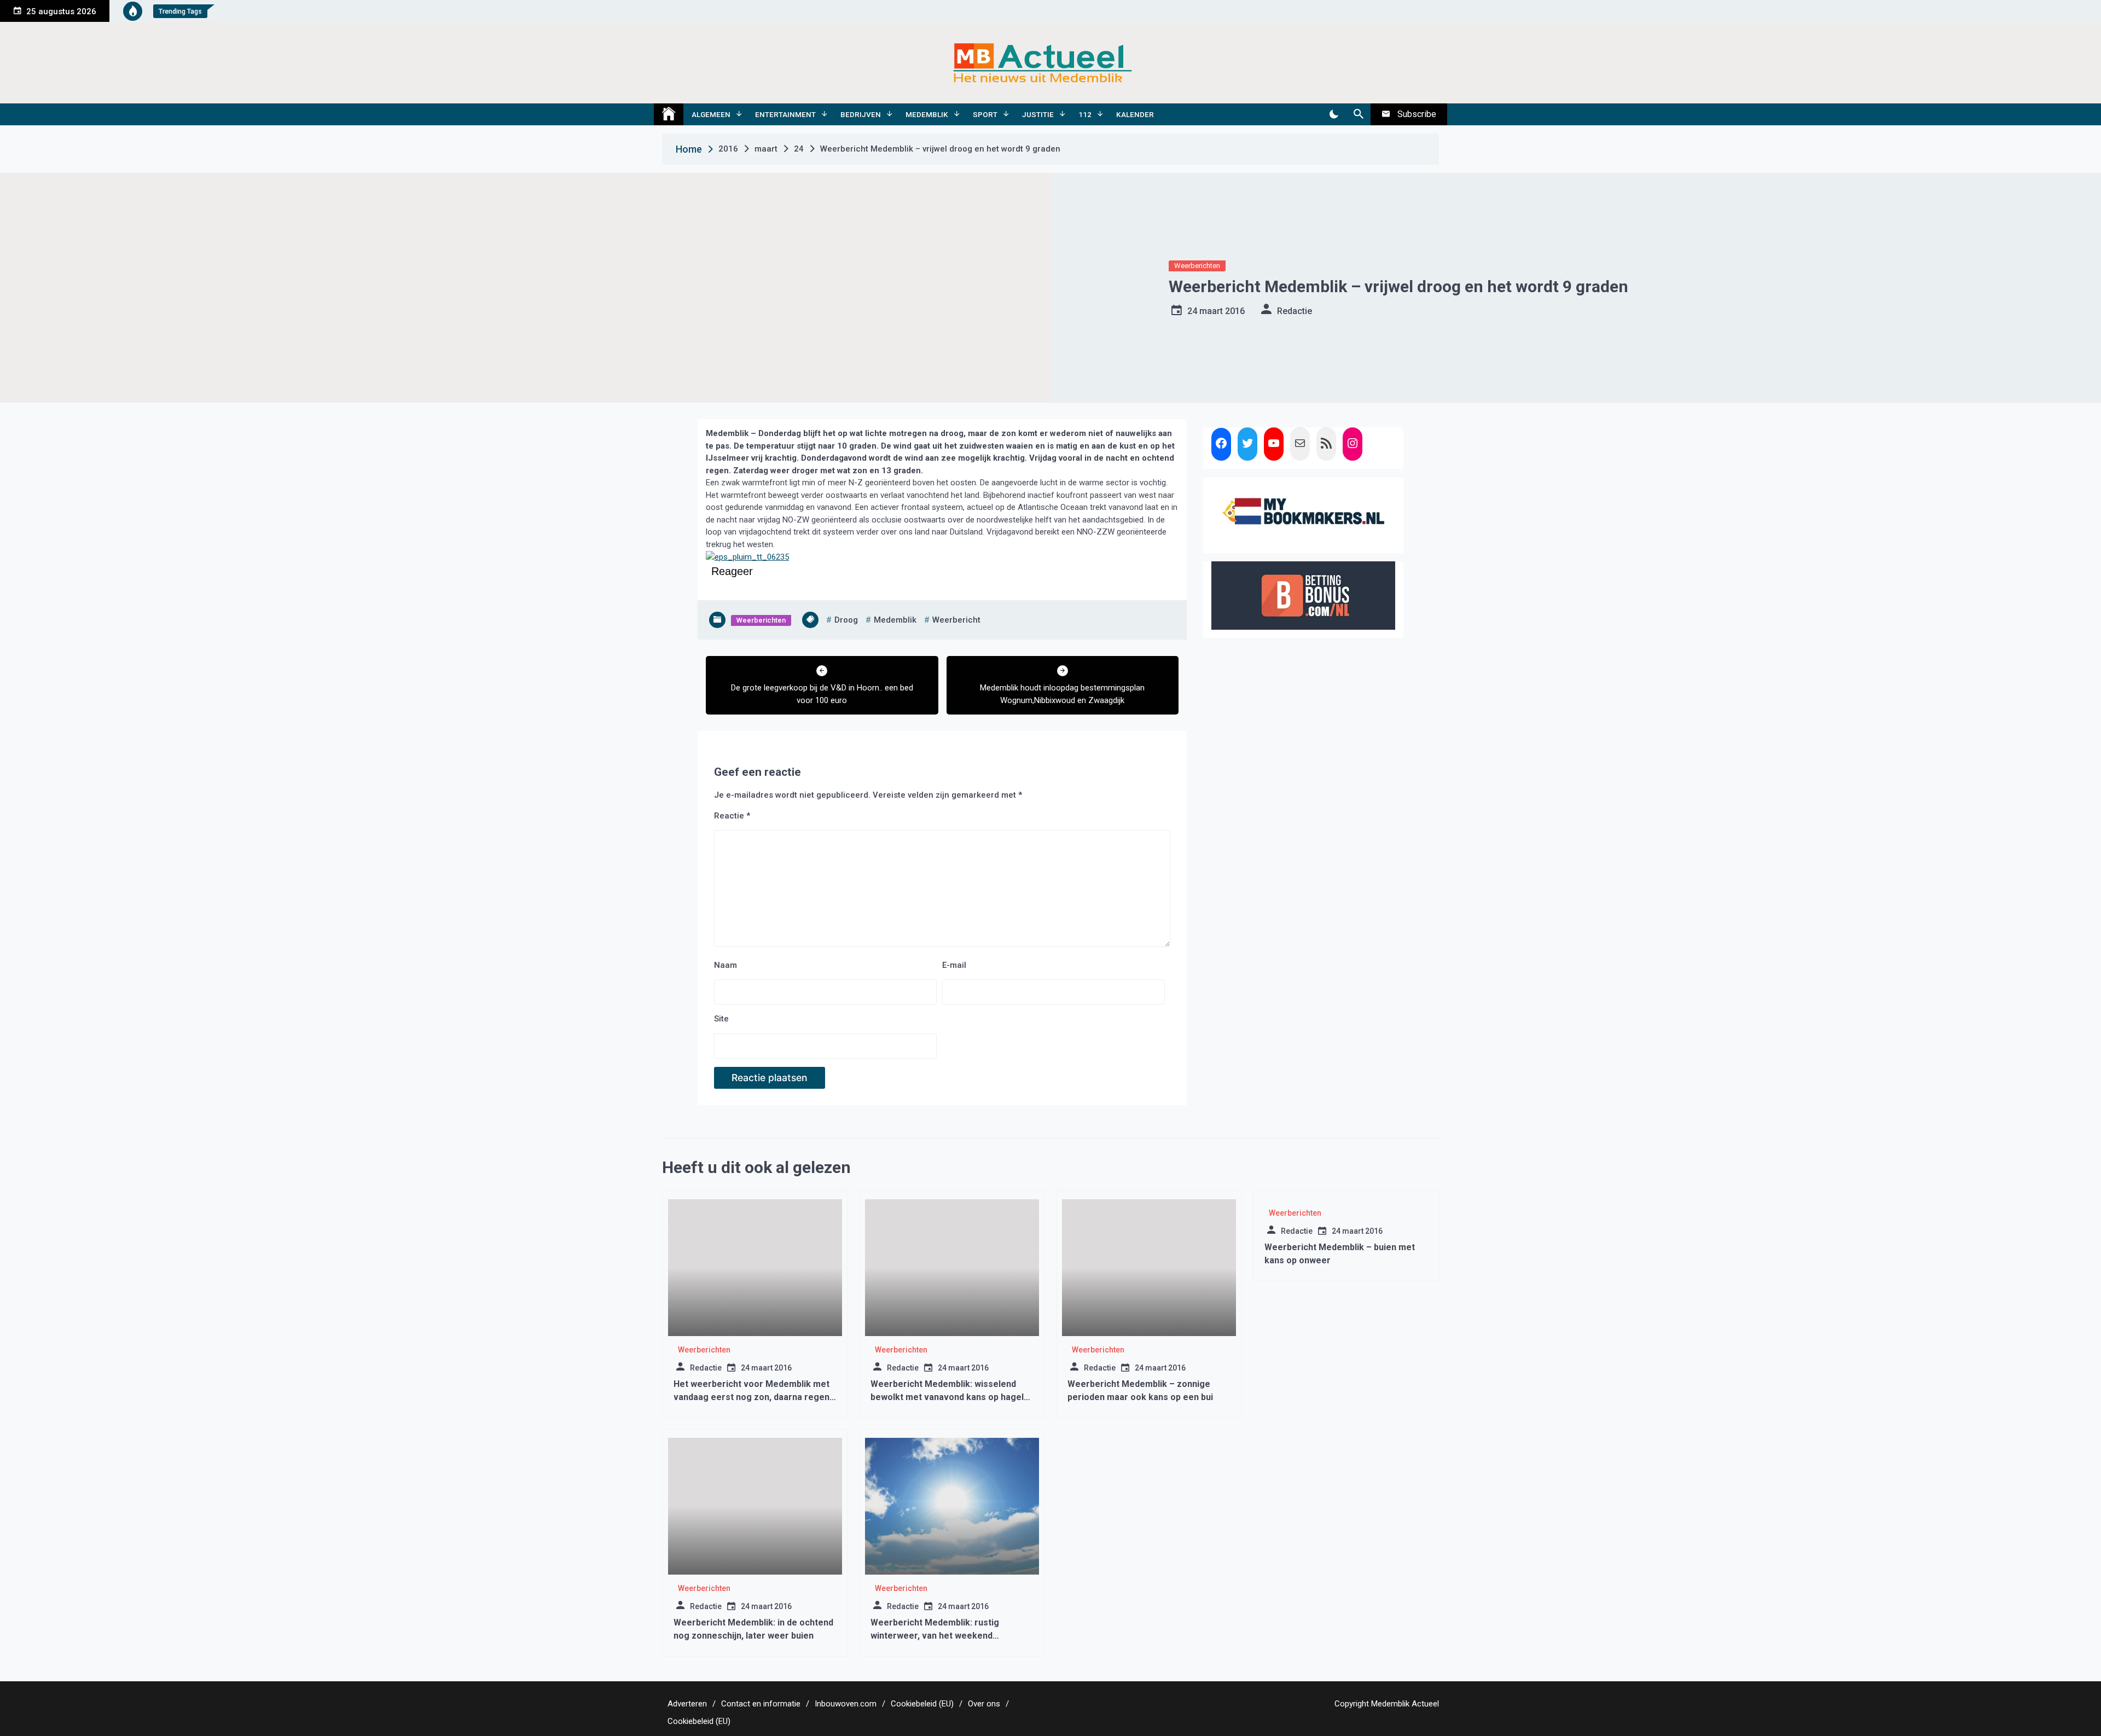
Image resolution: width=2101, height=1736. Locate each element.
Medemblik (927, 114)
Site (721, 1019)
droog (846, 620)
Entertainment (785, 114)
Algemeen (711, 114)
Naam (726, 965)
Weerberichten (1197, 266)
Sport (985, 114)
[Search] (1358, 114)
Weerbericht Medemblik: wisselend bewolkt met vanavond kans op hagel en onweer (947, 1397)
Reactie (732, 816)
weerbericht (956, 620)
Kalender (1135, 114)
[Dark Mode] (1334, 114)
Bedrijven (861, 114)
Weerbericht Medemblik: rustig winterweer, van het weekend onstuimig (935, 1636)
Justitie (1038, 114)
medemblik (895, 620)
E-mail (954, 965)
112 (1085, 114)
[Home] (669, 114)
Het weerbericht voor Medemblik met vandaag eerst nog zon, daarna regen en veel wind (751, 1397)
